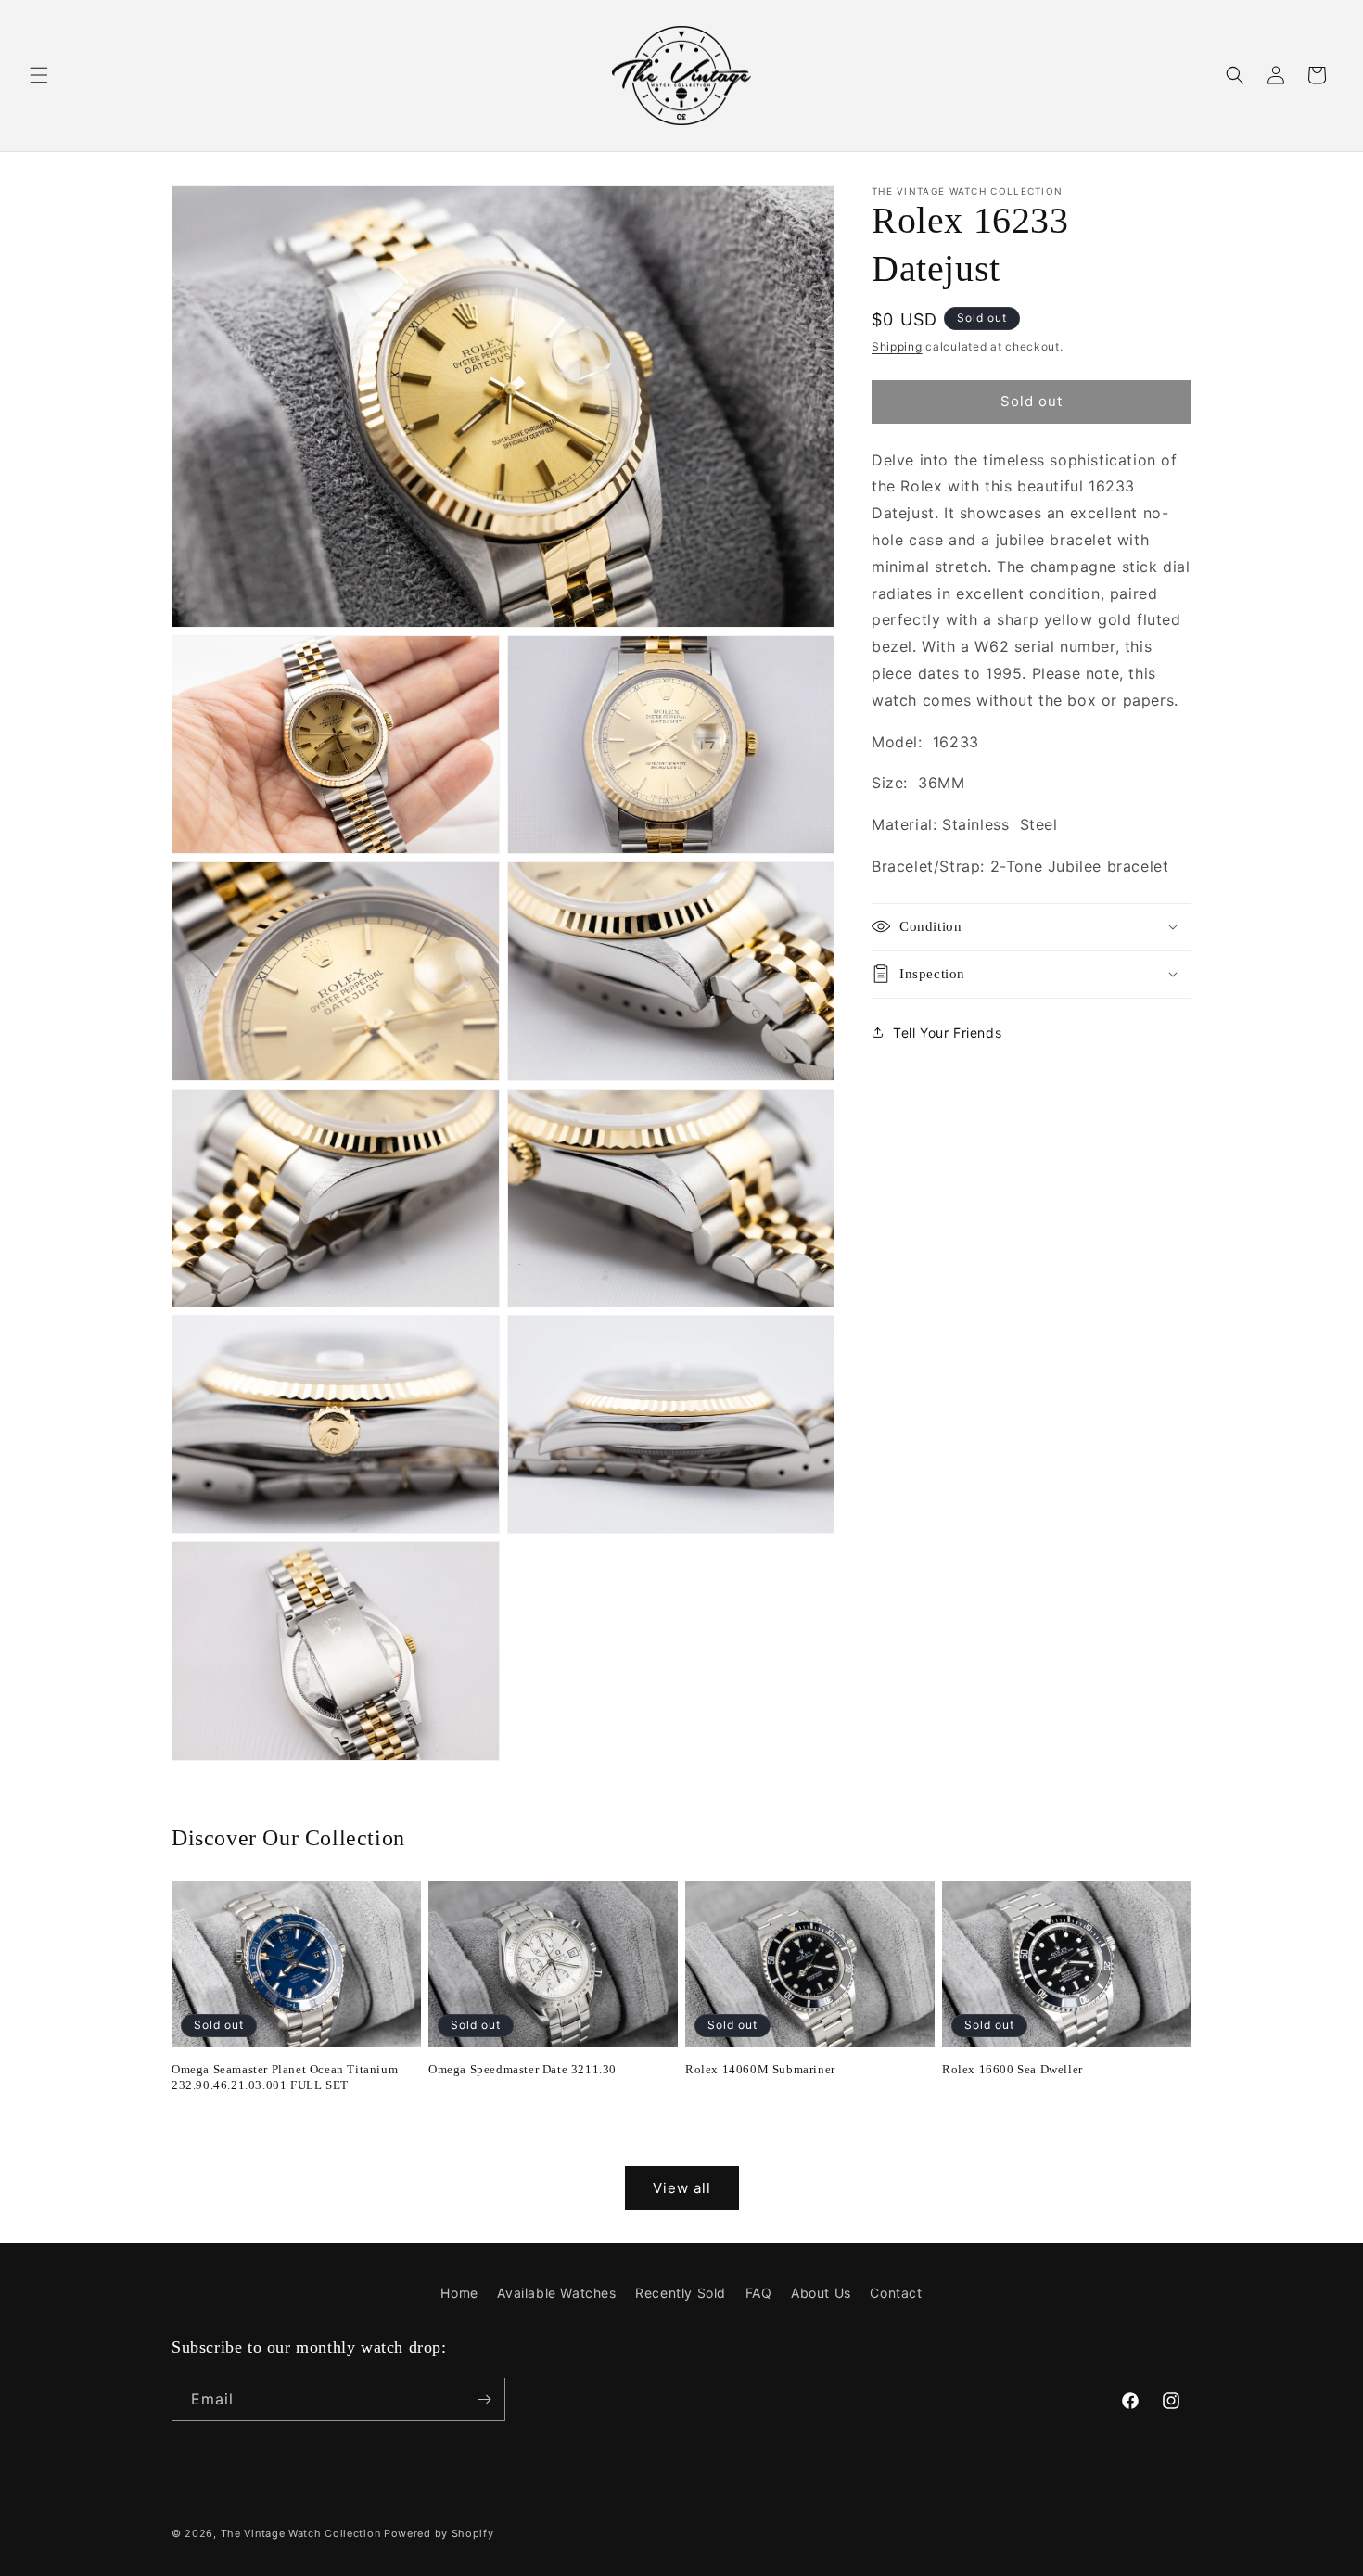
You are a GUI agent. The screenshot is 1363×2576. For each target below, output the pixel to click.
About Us (821, 2293)
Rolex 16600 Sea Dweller (1013, 2069)
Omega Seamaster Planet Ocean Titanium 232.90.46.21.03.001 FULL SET (285, 2077)
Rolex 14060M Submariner (760, 2069)
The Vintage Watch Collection (301, 2533)
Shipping (897, 346)
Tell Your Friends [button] (947, 1032)
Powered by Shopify (439, 2533)
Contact (896, 2293)
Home (459, 2293)
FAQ (759, 2293)
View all (682, 2188)
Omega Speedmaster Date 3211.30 (522, 2069)
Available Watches (556, 2293)
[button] (39, 75)
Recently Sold (681, 2293)
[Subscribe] (484, 2399)
